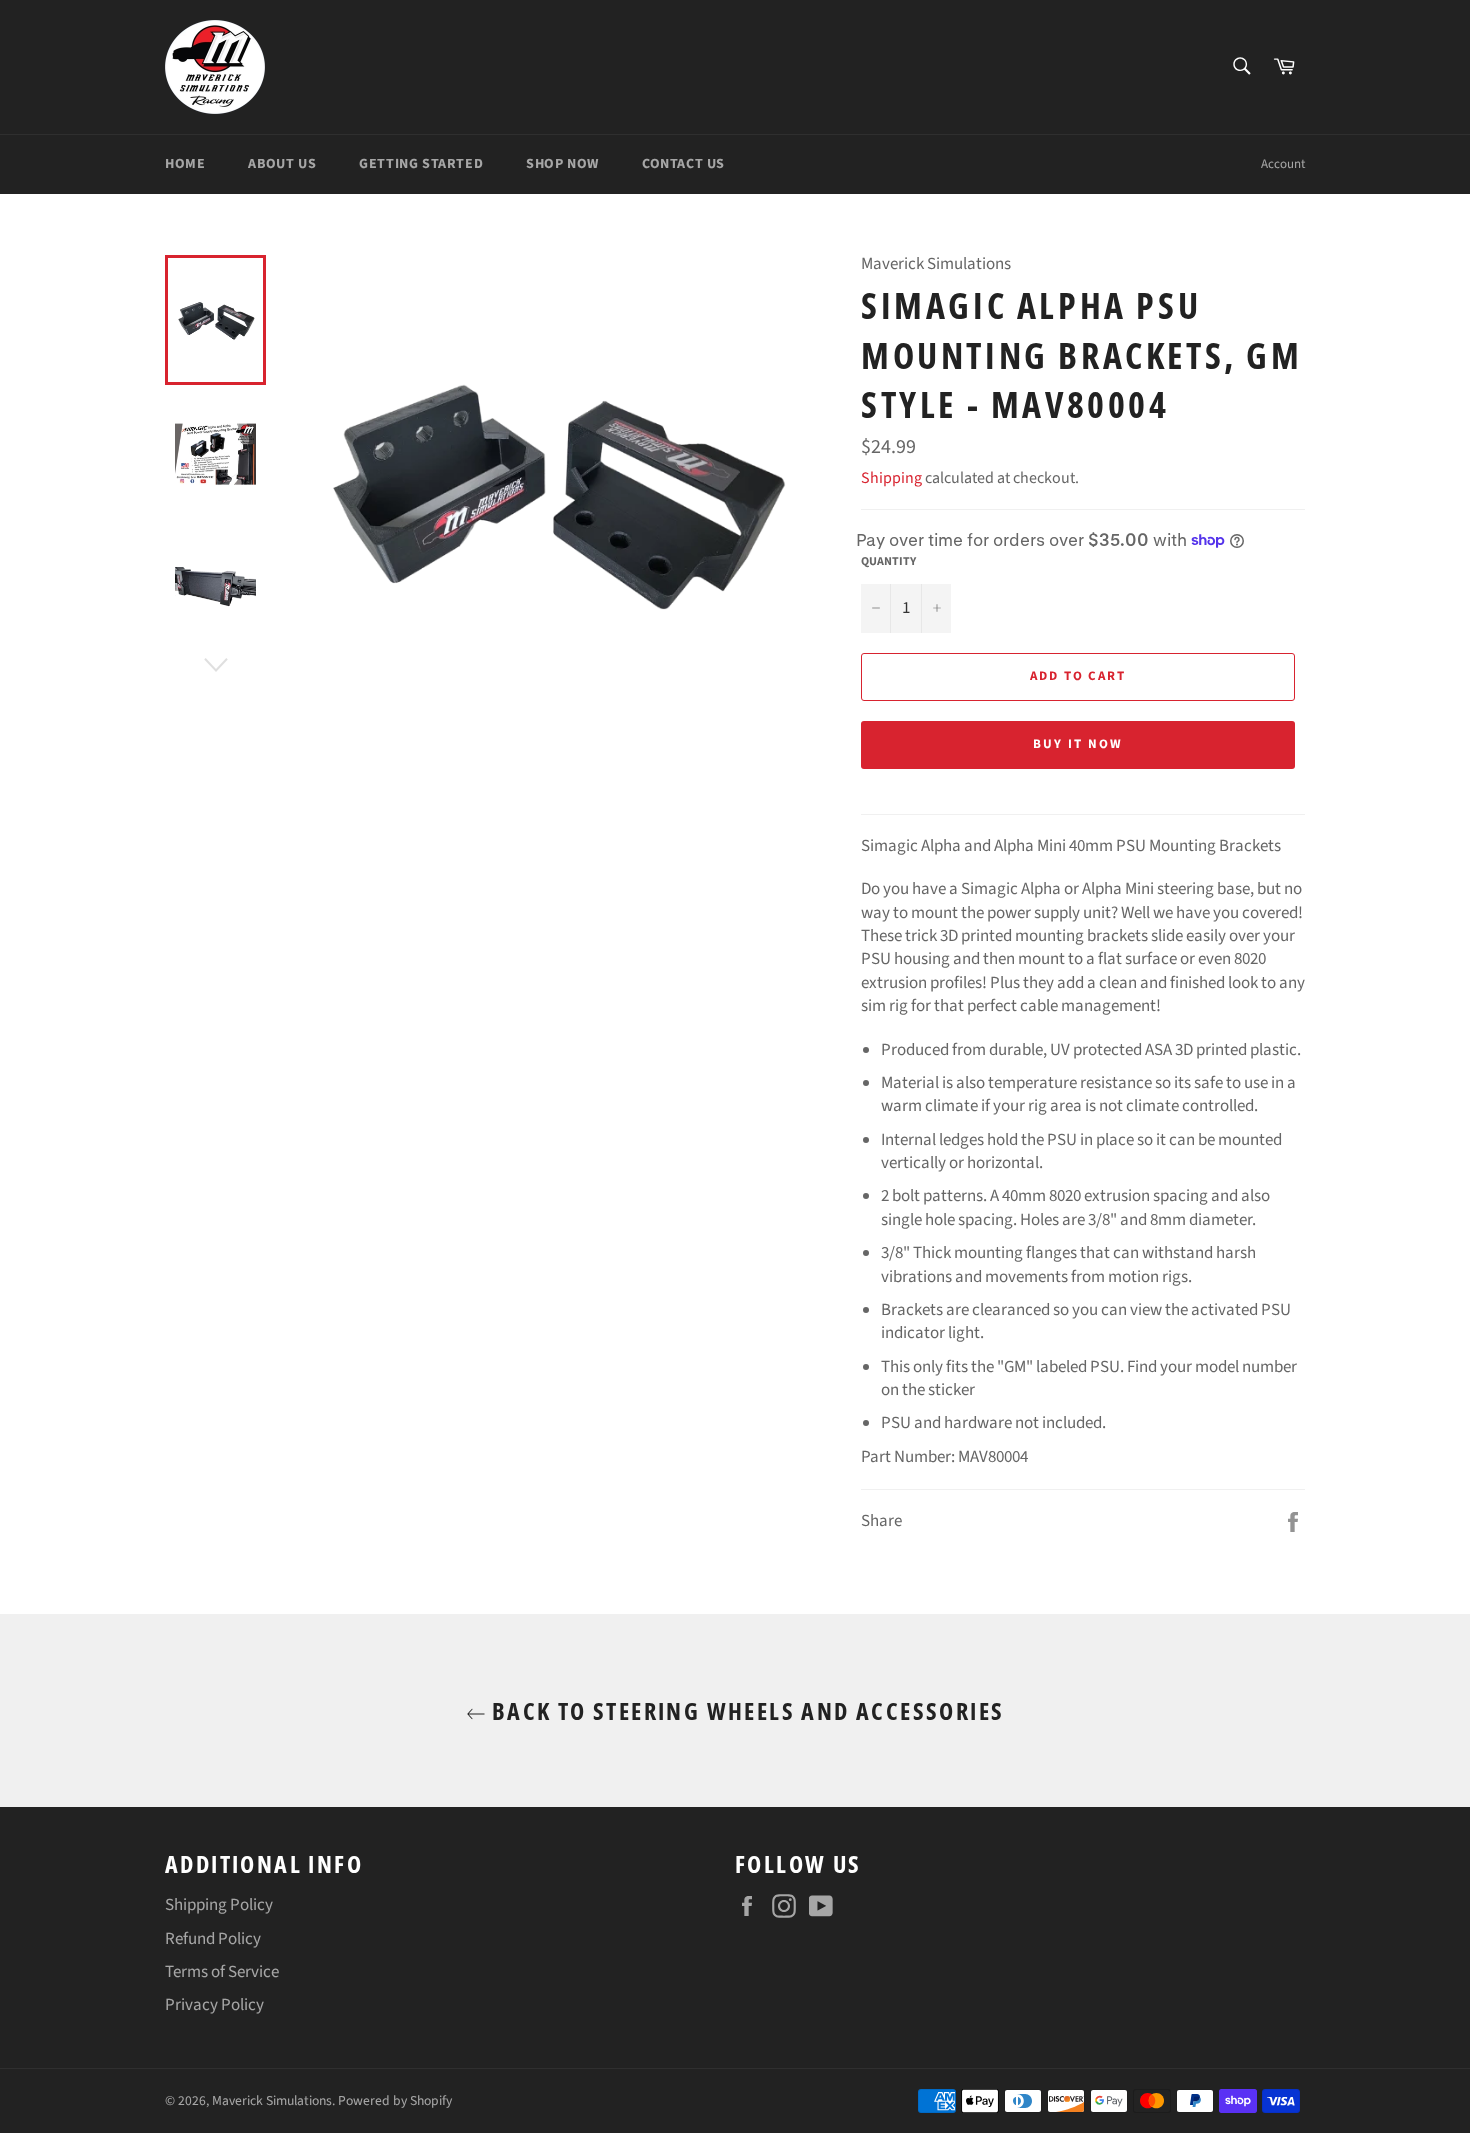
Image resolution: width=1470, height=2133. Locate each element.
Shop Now (562, 164)
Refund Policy (213, 1939)
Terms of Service (222, 1972)
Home (185, 164)
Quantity (888, 562)
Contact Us (683, 164)
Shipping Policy (219, 1905)
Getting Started (421, 164)
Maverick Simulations (272, 2100)
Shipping (891, 478)
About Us (282, 164)
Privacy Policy (214, 2005)
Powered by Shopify (395, 2100)
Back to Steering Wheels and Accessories (745, 1710)
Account (1283, 164)
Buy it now (1078, 744)
